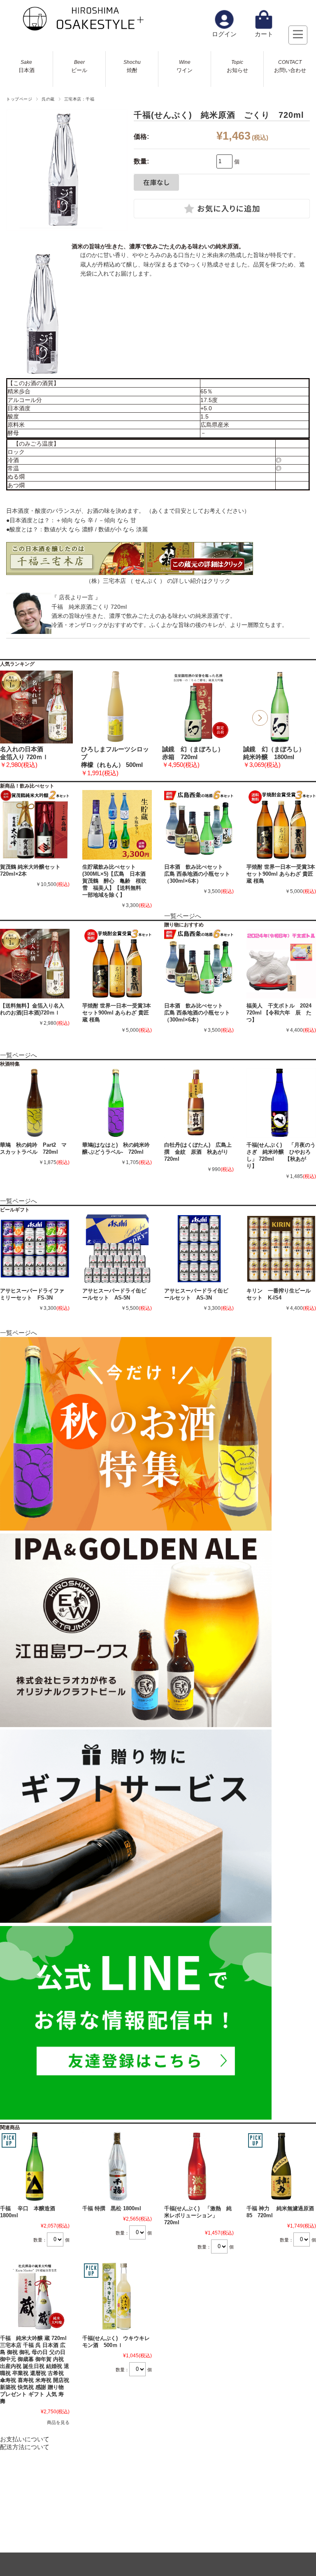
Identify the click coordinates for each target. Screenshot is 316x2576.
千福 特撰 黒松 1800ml (112, 2208)
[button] (260, 718)
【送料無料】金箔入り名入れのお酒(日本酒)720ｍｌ (32, 1009)
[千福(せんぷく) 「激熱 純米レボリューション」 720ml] (199, 2166)
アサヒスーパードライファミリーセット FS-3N (32, 1294)
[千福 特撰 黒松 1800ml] (117, 2166)
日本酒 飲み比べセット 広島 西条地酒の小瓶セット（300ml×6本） (197, 874)
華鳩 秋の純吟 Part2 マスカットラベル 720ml (33, 1148)
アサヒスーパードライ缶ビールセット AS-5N (114, 1294)
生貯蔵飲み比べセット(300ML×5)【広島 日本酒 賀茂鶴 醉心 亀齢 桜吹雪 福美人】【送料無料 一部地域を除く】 (117, 881)
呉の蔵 (48, 99)
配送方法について (25, 2447)
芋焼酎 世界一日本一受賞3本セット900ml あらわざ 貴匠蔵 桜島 (281, 874)
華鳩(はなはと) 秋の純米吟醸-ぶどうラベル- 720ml (116, 1148)
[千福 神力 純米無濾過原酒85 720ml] (281, 2166)
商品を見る (58, 2422)
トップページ (19, 99)
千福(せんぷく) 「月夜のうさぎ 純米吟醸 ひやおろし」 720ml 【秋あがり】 (281, 1155)
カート (264, 34)
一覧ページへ (183, 916)
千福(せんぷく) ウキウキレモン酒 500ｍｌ (116, 2342)
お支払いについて (25, 2439)
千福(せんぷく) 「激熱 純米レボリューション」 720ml (198, 2215)
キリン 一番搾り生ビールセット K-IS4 (279, 1294)
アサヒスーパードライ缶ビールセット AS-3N (196, 1294)
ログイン (224, 34)
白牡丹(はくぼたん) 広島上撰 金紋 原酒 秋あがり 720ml (198, 1152)
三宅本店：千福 (79, 99)
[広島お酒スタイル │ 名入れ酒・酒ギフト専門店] (82, 29)
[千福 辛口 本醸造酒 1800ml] (35, 2166)
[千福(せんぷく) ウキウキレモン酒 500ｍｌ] (117, 2297)
